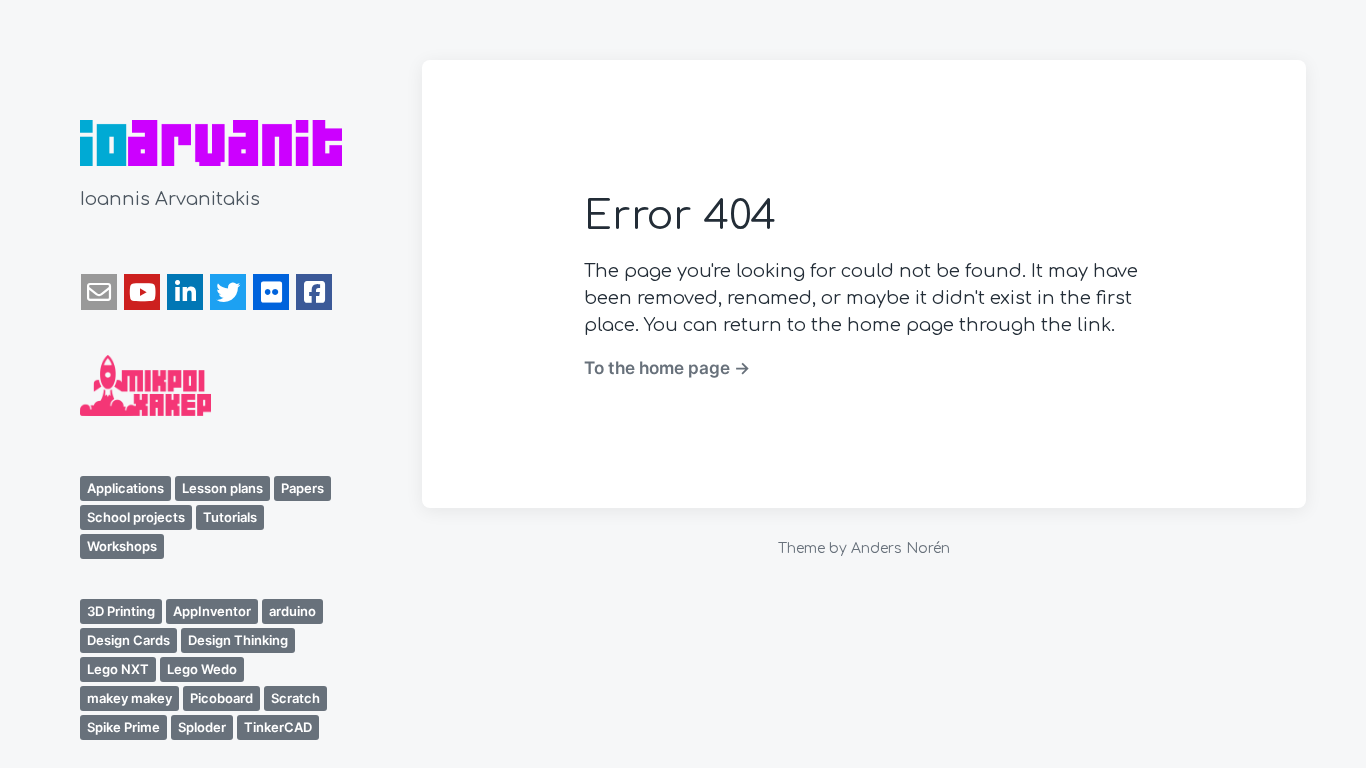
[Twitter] (228, 292)
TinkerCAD (278, 727)
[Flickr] (271, 292)
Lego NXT (118, 669)
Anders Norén (900, 548)
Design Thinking (238, 640)
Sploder (202, 727)
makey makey (129, 698)
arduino (292, 611)
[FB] (314, 292)
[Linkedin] (185, 292)
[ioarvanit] (211, 143)
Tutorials (230, 517)
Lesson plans (222, 488)
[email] (99, 292)
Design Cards (128, 640)
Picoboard (221, 698)
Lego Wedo (202, 669)
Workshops (122, 546)
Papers (302, 488)
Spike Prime (123, 727)
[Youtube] (142, 292)
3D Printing (121, 611)
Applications (125, 488)
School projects (136, 517)
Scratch (295, 698)
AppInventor (212, 611)
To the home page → (667, 367)
